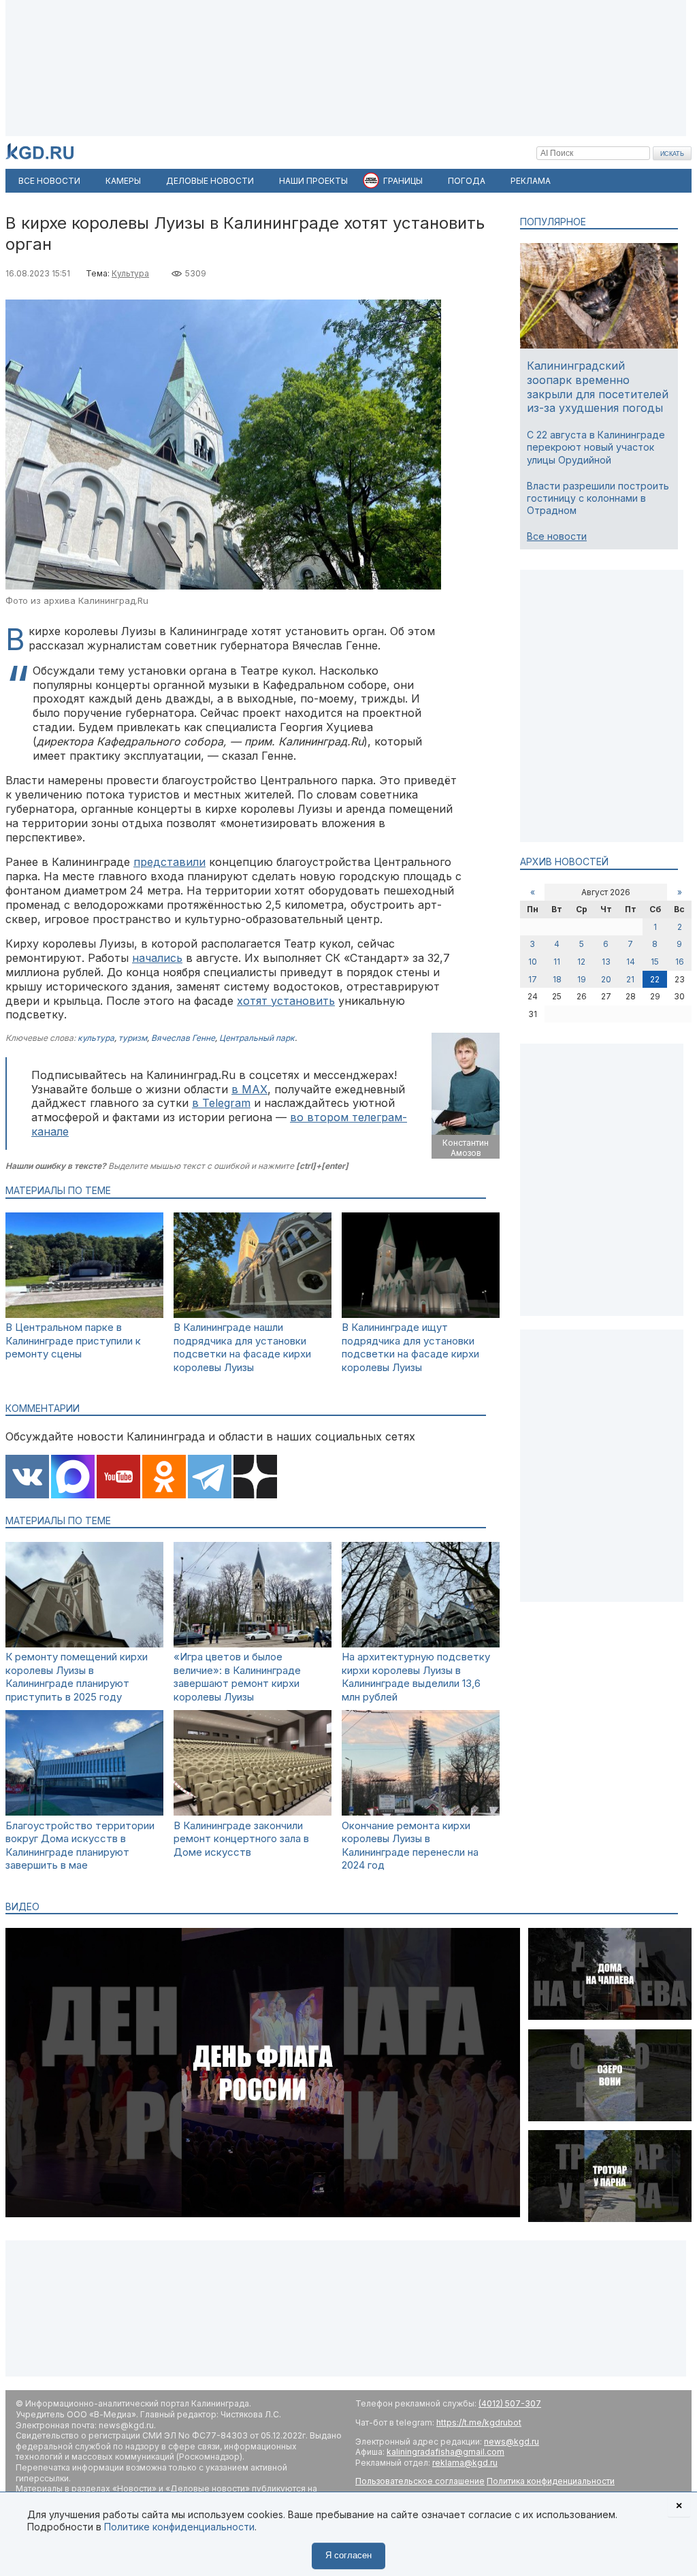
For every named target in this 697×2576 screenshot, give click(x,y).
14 (631, 962)
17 (533, 979)
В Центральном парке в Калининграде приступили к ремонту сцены (73, 1340)
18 (557, 979)
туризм (133, 1038)
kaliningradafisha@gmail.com (445, 2452)
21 (630, 979)
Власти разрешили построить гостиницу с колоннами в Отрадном (598, 498)
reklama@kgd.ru (465, 2463)
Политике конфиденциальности (179, 2527)
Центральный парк (257, 1038)
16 (680, 962)
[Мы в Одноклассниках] (164, 1478)
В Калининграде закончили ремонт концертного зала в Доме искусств (241, 1839)
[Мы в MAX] (73, 1478)
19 (582, 979)
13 (606, 962)
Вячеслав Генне (183, 1038)
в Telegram (221, 1103)
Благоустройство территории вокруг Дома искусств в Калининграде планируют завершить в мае (80, 1846)
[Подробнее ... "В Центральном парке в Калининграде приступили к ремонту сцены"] (84, 1314)
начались (157, 958)
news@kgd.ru (512, 2442)
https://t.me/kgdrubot (479, 2422)
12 (581, 962)
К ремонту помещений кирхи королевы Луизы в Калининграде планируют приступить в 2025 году (77, 1677)
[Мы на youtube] (118, 1478)
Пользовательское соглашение (420, 2481)
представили (169, 862)
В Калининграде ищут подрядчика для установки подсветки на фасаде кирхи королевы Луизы (410, 1347)
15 (655, 962)
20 (606, 979)
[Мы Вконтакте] (27, 1478)
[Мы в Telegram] (210, 1478)
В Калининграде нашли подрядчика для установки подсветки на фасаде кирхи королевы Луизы (242, 1347)
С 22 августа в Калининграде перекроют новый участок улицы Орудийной (596, 447)
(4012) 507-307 (510, 2403)
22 (655, 979)
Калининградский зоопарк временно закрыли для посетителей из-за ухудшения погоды (598, 387)
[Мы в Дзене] (255, 1478)
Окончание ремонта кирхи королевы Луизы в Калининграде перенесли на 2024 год (410, 1846)
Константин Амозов (466, 1148)
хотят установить (286, 1001)
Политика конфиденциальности (551, 2481)
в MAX (249, 1089)
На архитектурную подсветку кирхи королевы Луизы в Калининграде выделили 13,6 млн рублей (416, 1677)
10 (533, 962)
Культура (130, 273)
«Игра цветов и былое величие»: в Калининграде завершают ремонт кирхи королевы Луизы (237, 1677)
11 (557, 962)
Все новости (557, 536)
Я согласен (348, 2555)
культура (96, 1038)
